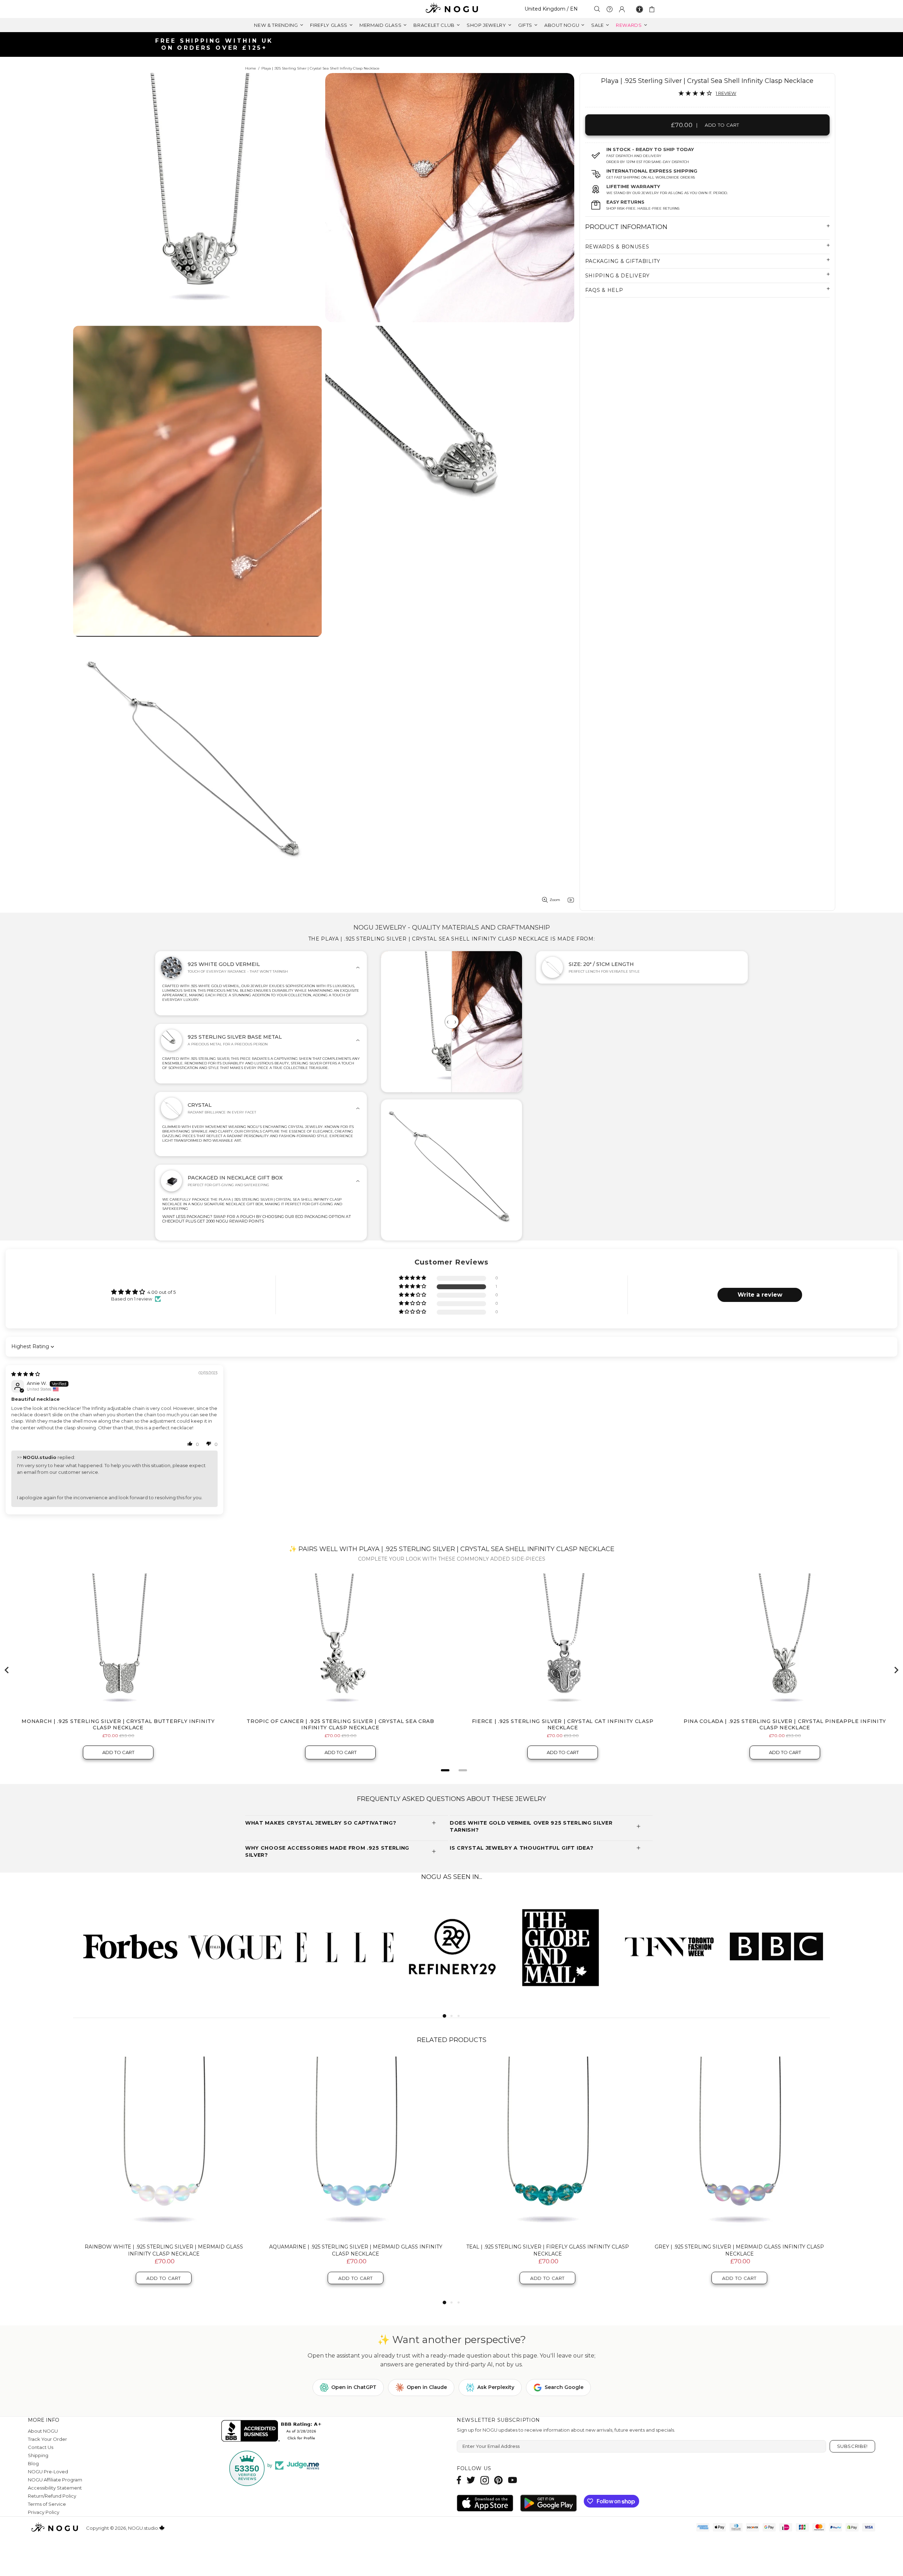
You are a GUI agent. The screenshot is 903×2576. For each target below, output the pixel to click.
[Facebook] (459, 2480)
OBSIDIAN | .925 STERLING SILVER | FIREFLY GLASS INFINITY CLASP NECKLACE (164, 2250)
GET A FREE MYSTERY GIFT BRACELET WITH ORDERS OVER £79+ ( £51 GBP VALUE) (454, 44)
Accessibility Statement (55, 2488)
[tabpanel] (127, 1946)
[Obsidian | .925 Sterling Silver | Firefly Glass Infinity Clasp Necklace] (164, 2147)
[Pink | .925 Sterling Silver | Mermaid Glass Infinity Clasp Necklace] (356, 2147)
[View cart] (653, 9)
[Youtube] (513, 2480)
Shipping (38, 2455)
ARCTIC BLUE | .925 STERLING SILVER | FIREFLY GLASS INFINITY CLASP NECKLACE (739, 2250)
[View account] (622, 9)
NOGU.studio (451, 9)
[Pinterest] (498, 2480)
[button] (413, 1287)
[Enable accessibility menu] (640, 9)
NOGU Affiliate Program (55, 2480)
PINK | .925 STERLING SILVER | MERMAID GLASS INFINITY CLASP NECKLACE (356, 2250)
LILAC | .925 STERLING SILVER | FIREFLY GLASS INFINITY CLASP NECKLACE (548, 2250)
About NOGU (43, 2431)
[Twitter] (471, 2480)
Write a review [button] (760, 1295)
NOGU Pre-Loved (48, 2472)
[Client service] (610, 9)
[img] (26, 1374)
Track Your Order (47, 2439)
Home (251, 68)
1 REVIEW (726, 93)
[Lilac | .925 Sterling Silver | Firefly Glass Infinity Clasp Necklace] (547, 2147)
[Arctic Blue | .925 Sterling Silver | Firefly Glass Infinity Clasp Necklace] (739, 2147)
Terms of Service (47, 2504)
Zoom (555, 900)
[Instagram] (485, 2480)
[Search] (597, 9)
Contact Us (41, 2447)
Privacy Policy (44, 2512)
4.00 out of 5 (162, 1292)
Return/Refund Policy (52, 2496)
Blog (33, 2463)
